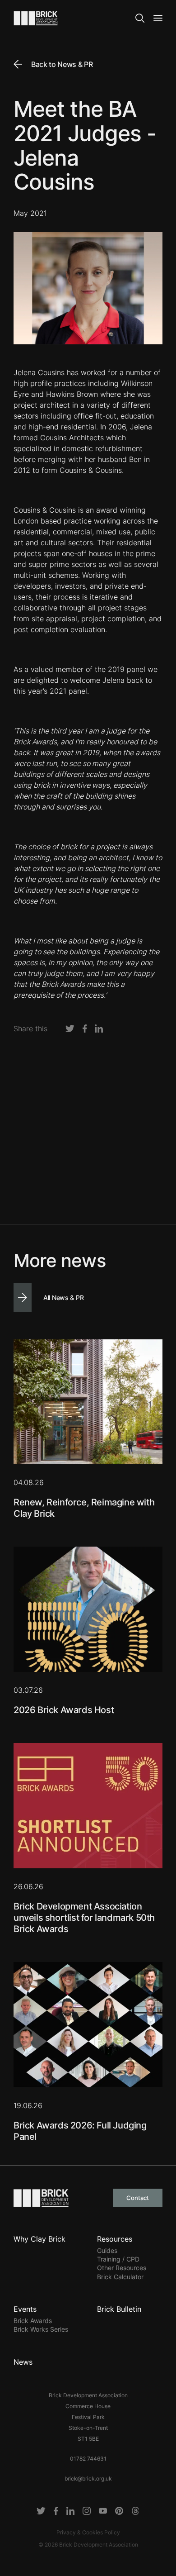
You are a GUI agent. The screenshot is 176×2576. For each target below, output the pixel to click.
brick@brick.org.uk (88, 2478)
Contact (138, 2198)
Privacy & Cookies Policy (88, 2532)
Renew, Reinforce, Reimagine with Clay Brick (84, 1508)
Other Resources (122, 2268)
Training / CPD (118, 2259)
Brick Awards (33, 2321)
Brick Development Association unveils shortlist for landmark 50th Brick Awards (84, 1918)
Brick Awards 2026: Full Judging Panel (80, 2131)
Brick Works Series (41, 2329)
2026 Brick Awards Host (64, 1710)
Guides (107, 2250)
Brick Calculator (120, 2277)
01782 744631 (88, 2459)
